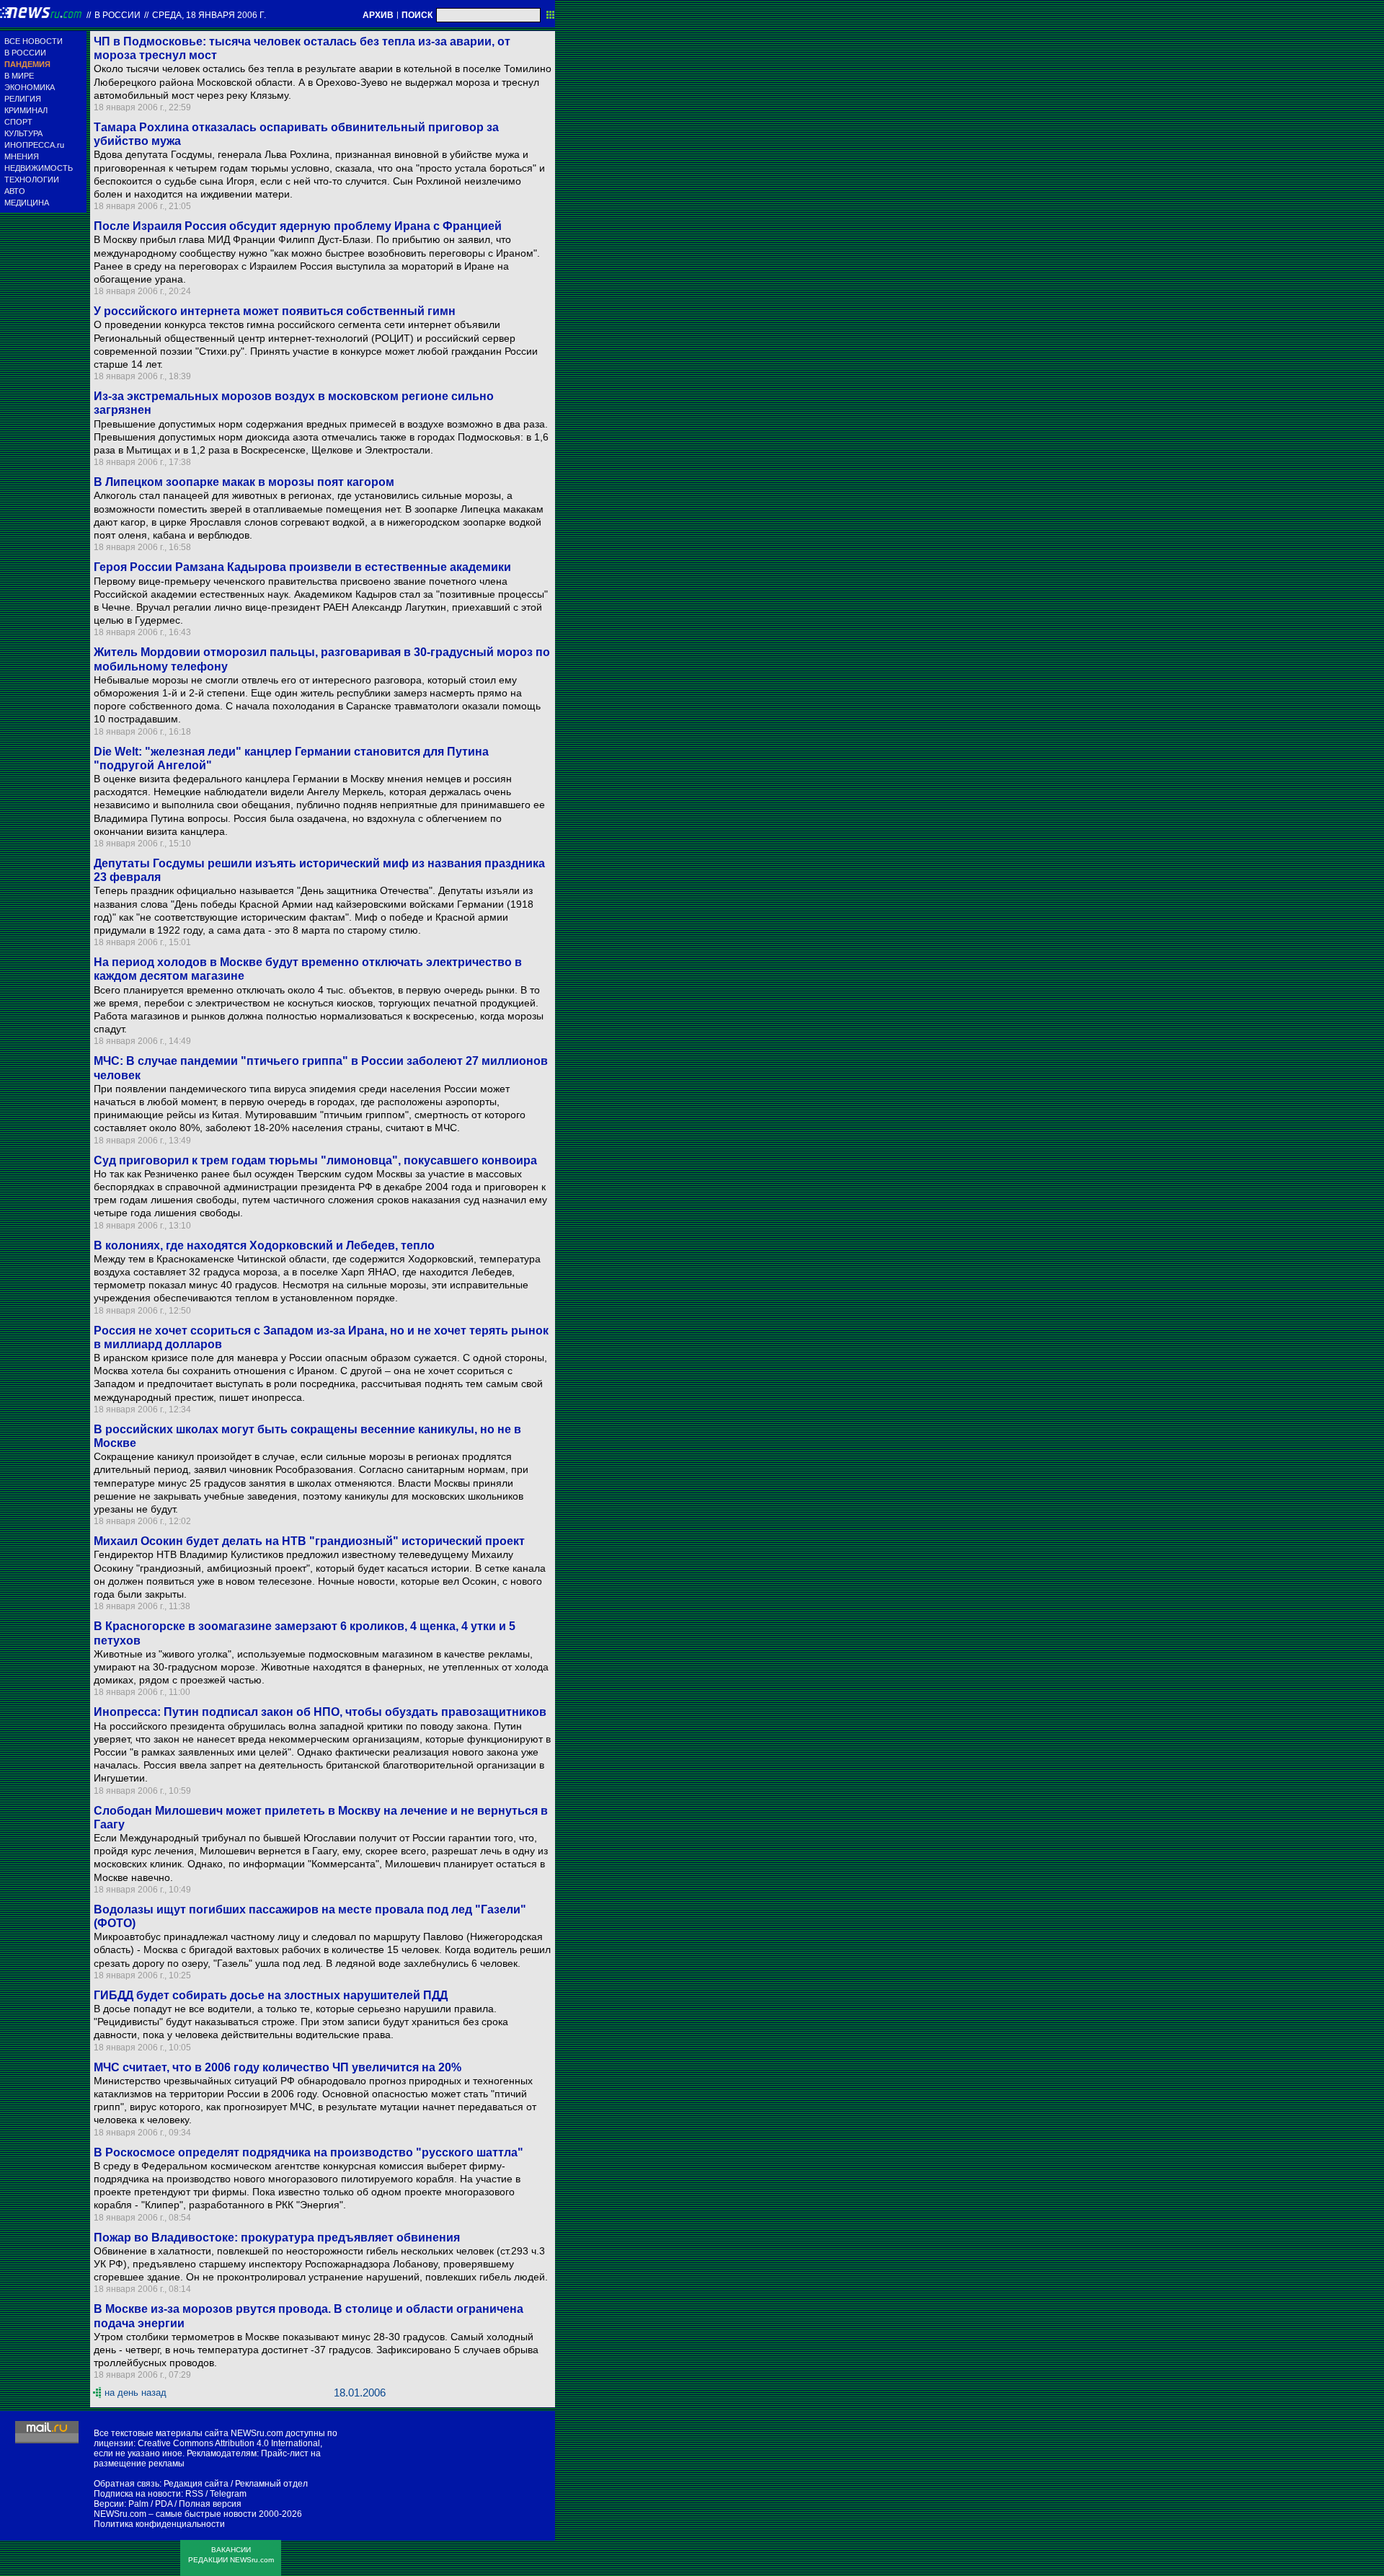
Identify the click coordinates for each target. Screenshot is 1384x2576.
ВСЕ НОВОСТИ (34, 41)
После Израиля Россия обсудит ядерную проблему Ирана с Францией (298, 226)
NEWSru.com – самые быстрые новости (175, 2514)
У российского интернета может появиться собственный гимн (275, 311)
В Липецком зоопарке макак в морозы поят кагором (244, 482)
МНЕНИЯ (22, 156)
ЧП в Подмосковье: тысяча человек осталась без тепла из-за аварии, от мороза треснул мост (302, 48)
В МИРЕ (19, 76)
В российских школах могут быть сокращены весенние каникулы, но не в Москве (307, 1436)
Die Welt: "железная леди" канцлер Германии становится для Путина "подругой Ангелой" (291, 758)
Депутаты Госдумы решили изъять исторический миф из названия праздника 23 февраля (319, 870)
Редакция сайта (196, 2484)
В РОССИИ (25, 53)
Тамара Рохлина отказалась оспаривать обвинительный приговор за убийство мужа (296, 134)
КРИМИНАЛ (26, 110)
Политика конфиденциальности (159, 2524)
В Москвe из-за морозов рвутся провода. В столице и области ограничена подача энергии (309, 2316)
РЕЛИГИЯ (23, 99)
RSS (194, 2494)
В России (117, 15)
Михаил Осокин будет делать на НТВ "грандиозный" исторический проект (309, 1541)
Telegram (228, 2494)
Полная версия (210, 2504)
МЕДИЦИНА (27, 203)
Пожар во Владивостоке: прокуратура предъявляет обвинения (277, 2238)
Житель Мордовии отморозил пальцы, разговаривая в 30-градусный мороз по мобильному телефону (322, 659)
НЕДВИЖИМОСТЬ (39, 168)
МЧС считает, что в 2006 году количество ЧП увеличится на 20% (278, 2067)
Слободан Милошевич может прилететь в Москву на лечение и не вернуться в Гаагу (321, 1818)
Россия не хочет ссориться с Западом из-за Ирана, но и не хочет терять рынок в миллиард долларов (321, 1337)
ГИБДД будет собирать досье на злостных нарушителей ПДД (271, 1995)
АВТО (15, 191)
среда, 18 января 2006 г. (209, 15)
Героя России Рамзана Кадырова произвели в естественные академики (302, 567)
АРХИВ (378, 15)
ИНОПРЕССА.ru (34, 145)
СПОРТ (18, 122)
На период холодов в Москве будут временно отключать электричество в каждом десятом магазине (308, 969)
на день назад (136, 2393)
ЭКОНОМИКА (30, 87)
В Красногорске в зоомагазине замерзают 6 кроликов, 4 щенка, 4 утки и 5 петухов (305, 1633)
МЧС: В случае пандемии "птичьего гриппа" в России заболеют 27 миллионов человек (321, 1068)
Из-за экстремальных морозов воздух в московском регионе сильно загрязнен (294, 403)
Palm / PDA (150, 2504)
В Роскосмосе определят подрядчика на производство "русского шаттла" (309, 2152)
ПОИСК (417, 15)
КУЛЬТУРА (23, 133)
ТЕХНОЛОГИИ (32, 180)
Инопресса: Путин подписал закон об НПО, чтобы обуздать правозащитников (320, 1712)
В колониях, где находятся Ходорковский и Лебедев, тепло (264, 1245)
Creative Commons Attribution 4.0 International (229, 2443)
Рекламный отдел (271, 2484)
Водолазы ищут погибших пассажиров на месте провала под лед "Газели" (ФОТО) (310, 1916)
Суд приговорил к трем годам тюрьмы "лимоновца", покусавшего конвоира (315, 1160)
